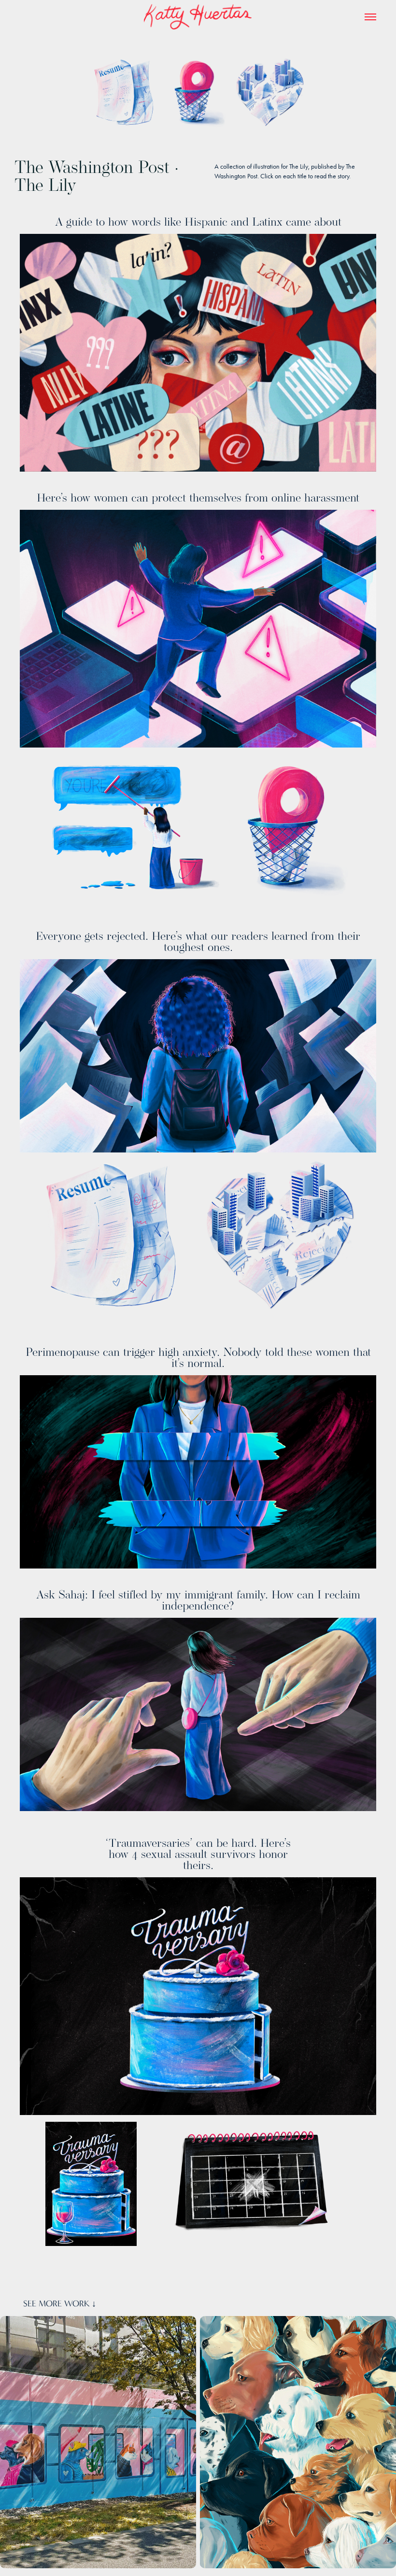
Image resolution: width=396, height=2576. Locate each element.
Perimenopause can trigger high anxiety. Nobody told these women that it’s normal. (198, 1357)
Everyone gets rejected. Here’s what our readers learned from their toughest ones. (198, 941)
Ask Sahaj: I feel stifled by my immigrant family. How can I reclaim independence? (198, 1600)
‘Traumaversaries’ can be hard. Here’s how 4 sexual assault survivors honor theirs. (198, 1854)
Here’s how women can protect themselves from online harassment (198, 497)
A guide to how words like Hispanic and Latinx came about (198, 222)
